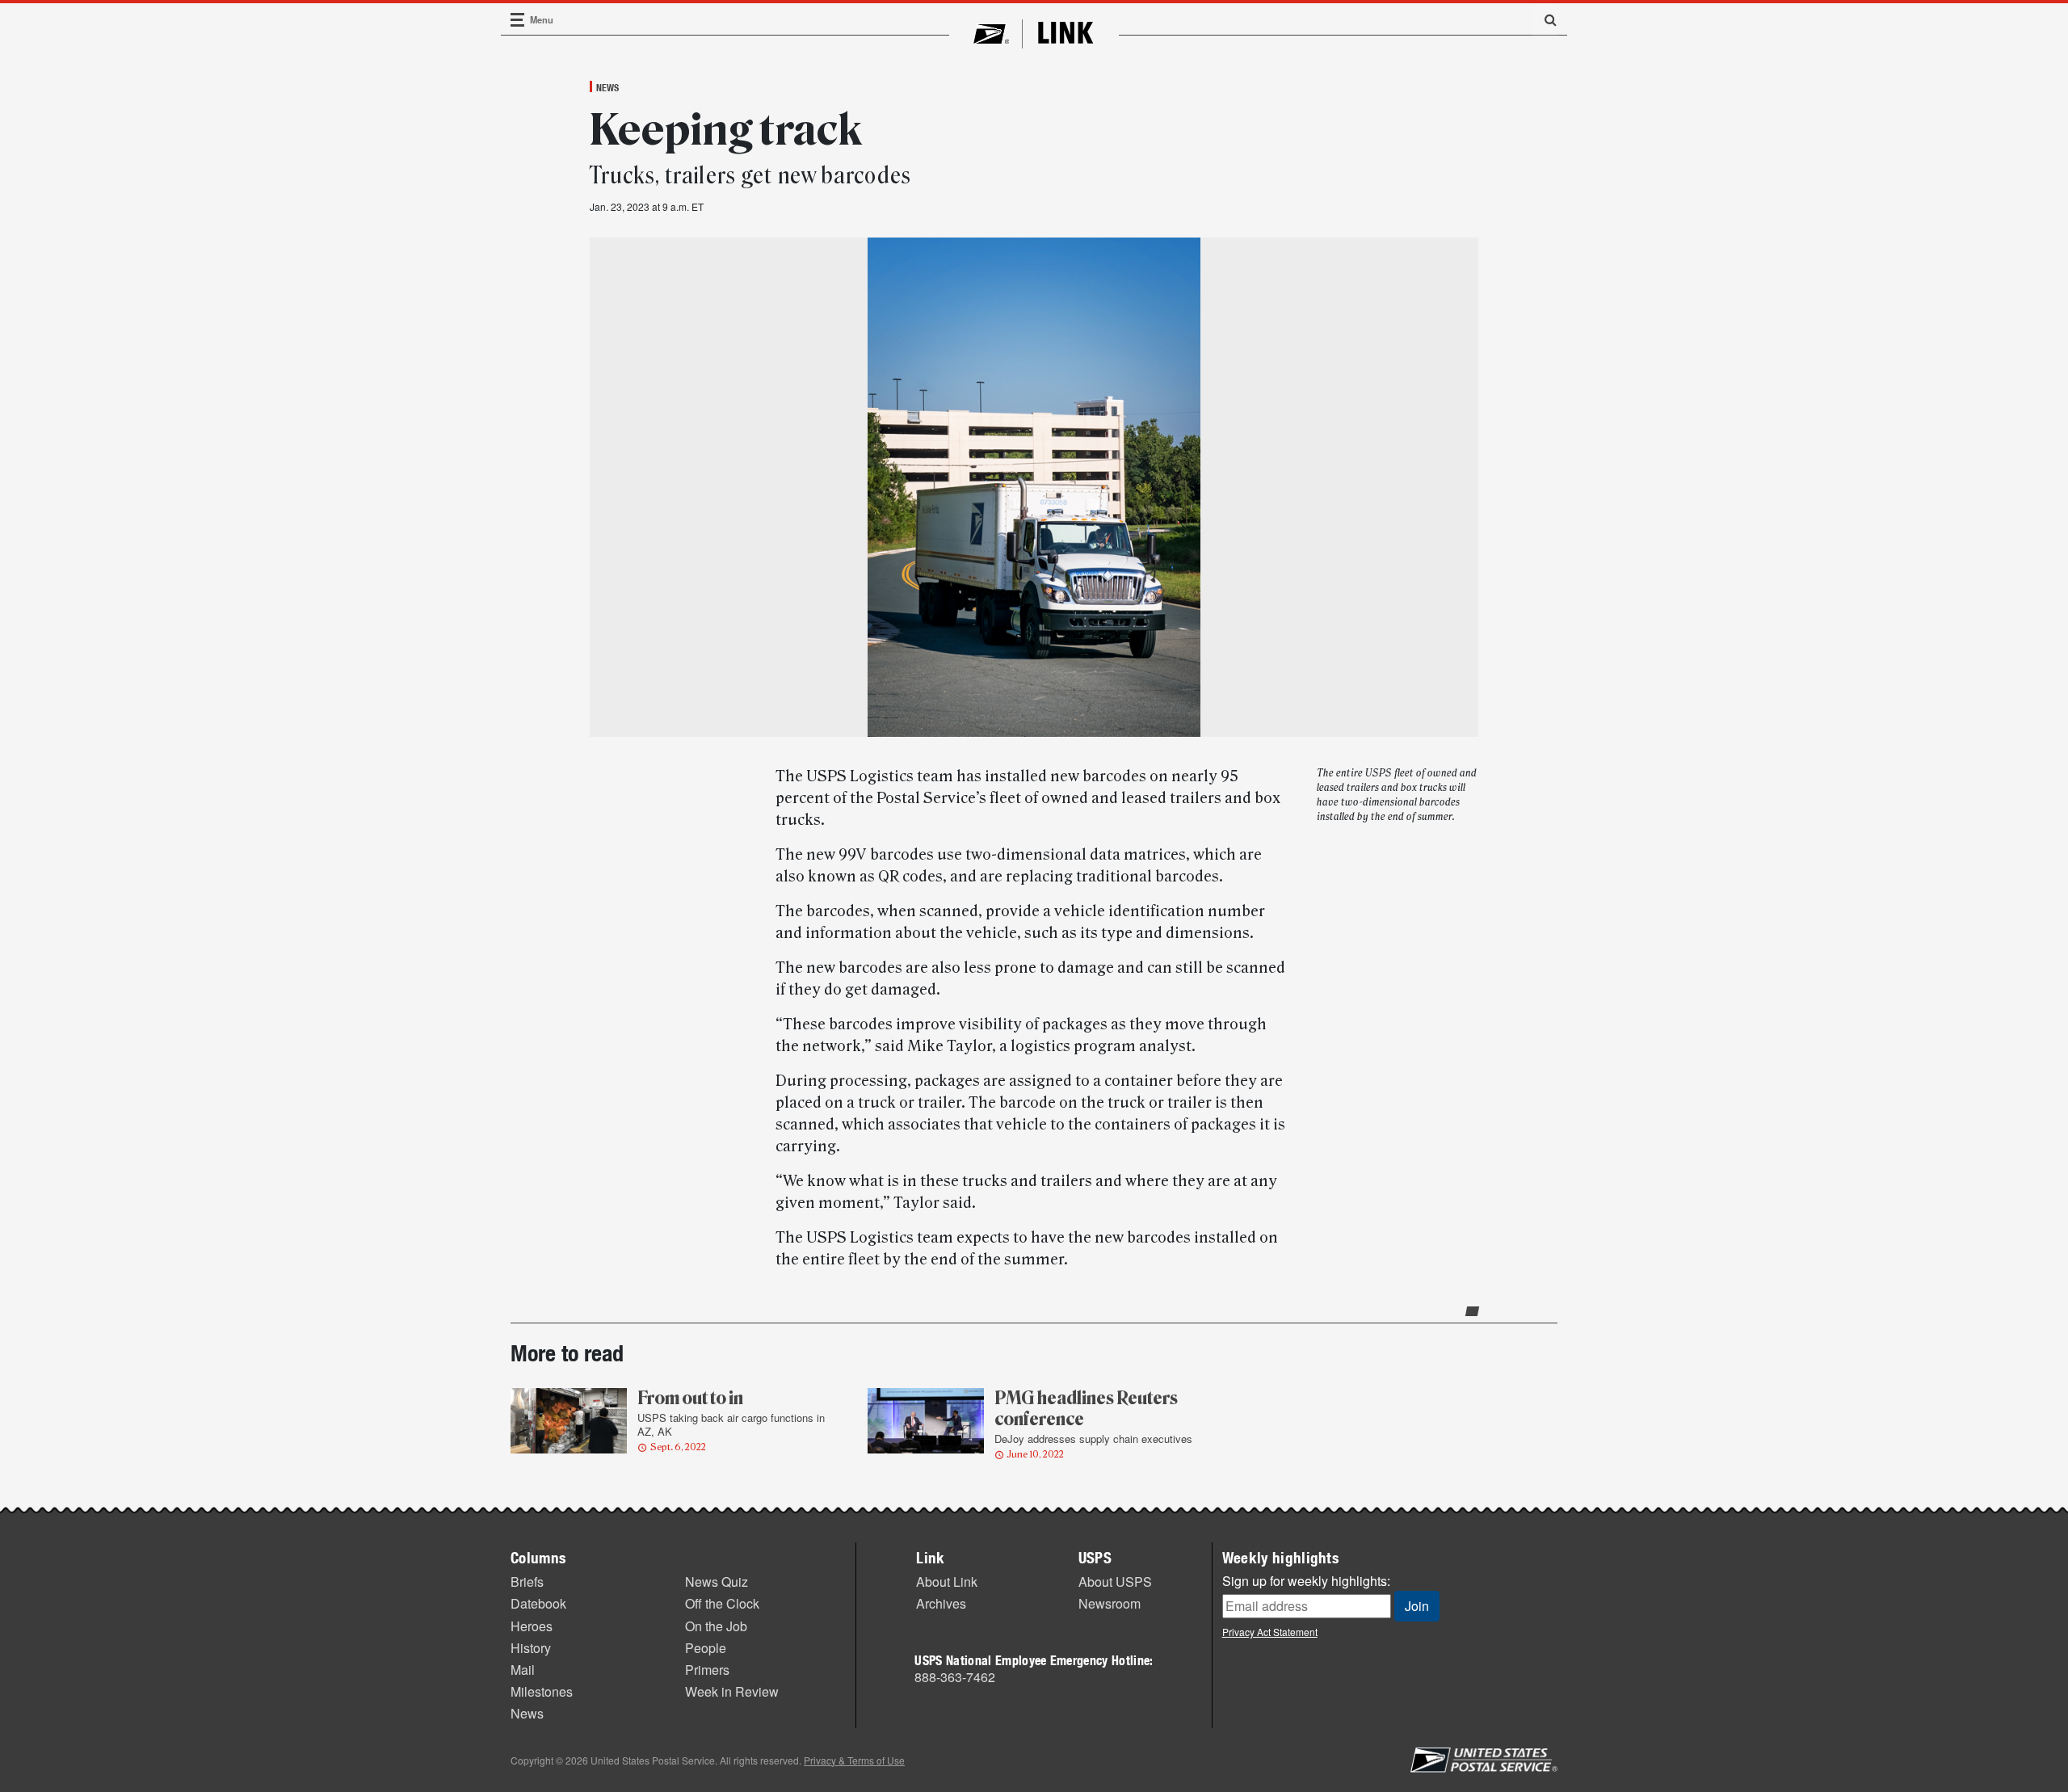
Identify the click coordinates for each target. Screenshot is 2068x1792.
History (531, 1648)
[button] (1545, 19)
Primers (707, 1670)
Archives (941, 1603)
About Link (947, 1582)
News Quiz (717, 1582)
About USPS (1115, 1582)
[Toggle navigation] (518, 20)
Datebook (538, 1603)
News (607, 87)
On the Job (716, 1626)
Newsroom (1110, 1603)
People (706, 1648)
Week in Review (732, 1691)
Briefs (527, 1582)
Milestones (542, 1691)
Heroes (532, 1626)
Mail (523, 1670)
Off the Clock (722, 1603)
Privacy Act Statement (1270, 1632)
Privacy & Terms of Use (854, 1760)
